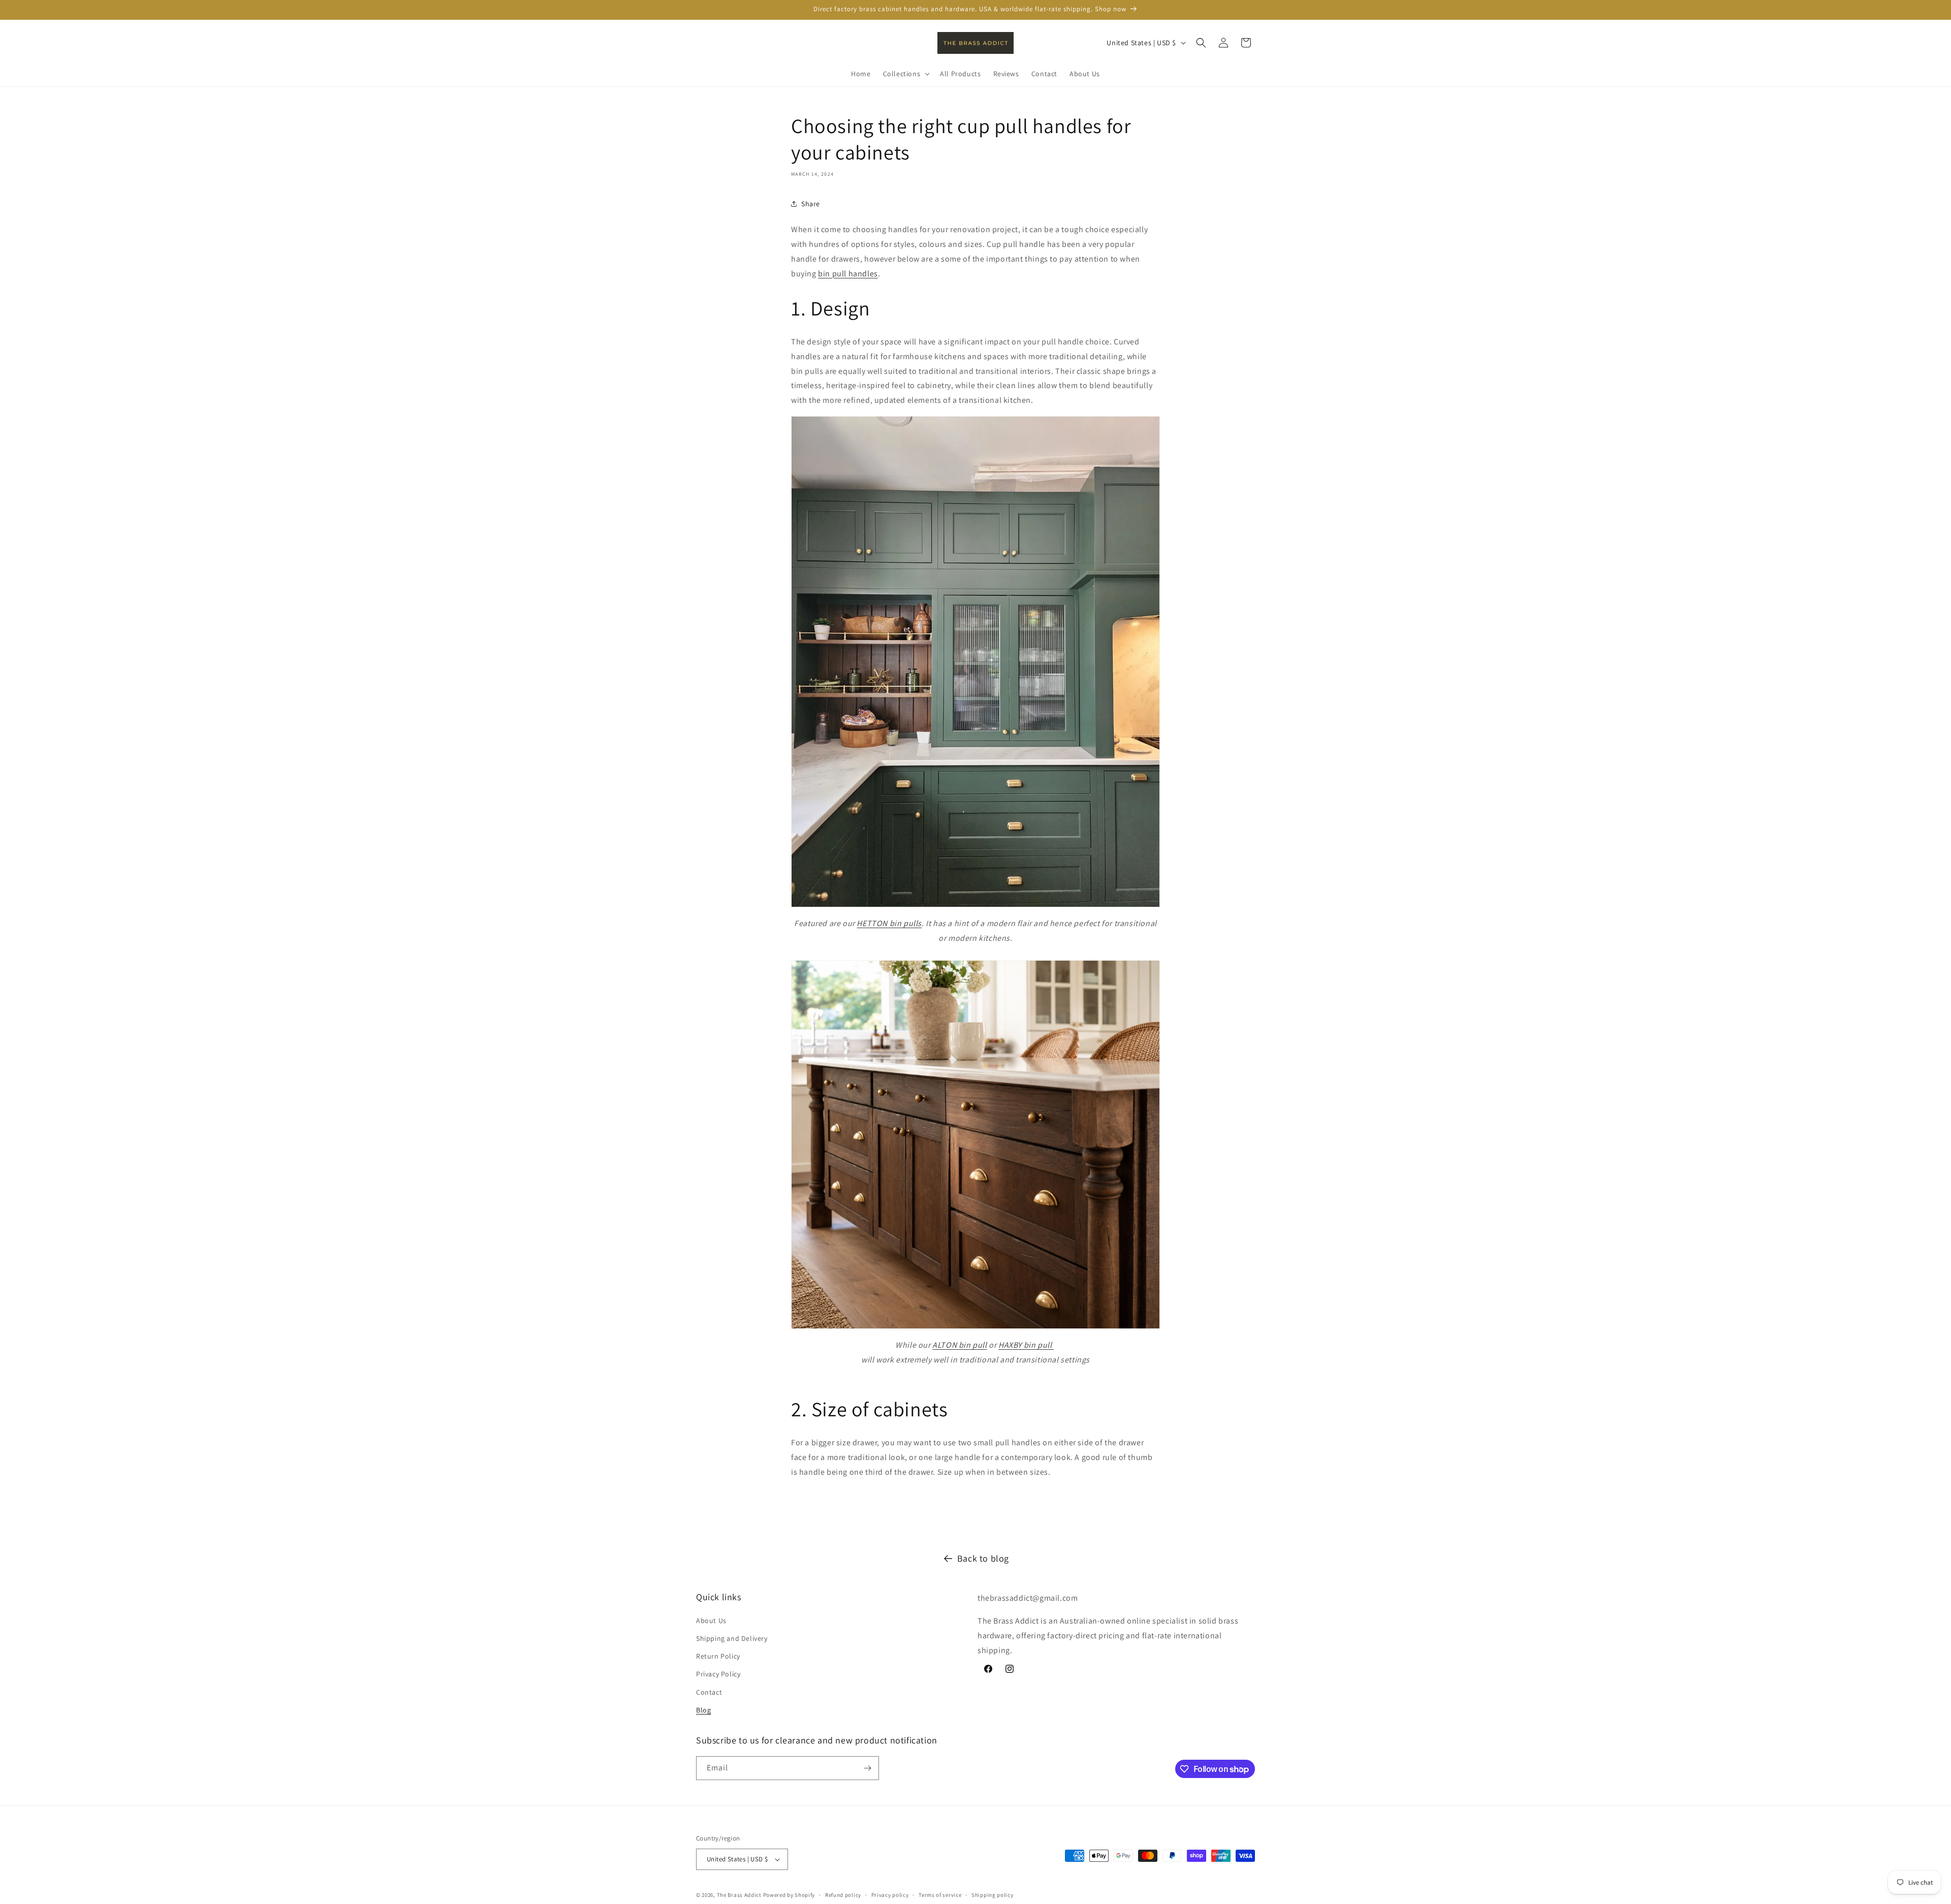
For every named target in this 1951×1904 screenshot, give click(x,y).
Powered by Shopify (789, 1895)
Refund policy (843, 1895)
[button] (906, 74)
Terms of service (940, 1895)
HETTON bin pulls (889, 923)
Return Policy (718, 1656)
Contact (709, 1692)
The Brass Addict (739, 1895)
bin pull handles (848, 274)
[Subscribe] (867, 1768)
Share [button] (811, 204)
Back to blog (983, 1558)
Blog (703, 1710)
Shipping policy (993, 1895)
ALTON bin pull (959, 1345)
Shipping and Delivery (732, 1638)
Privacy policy (890, 1895)
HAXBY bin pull (1026, 1345)
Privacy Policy (718, 1674)
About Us (711, 1621)
